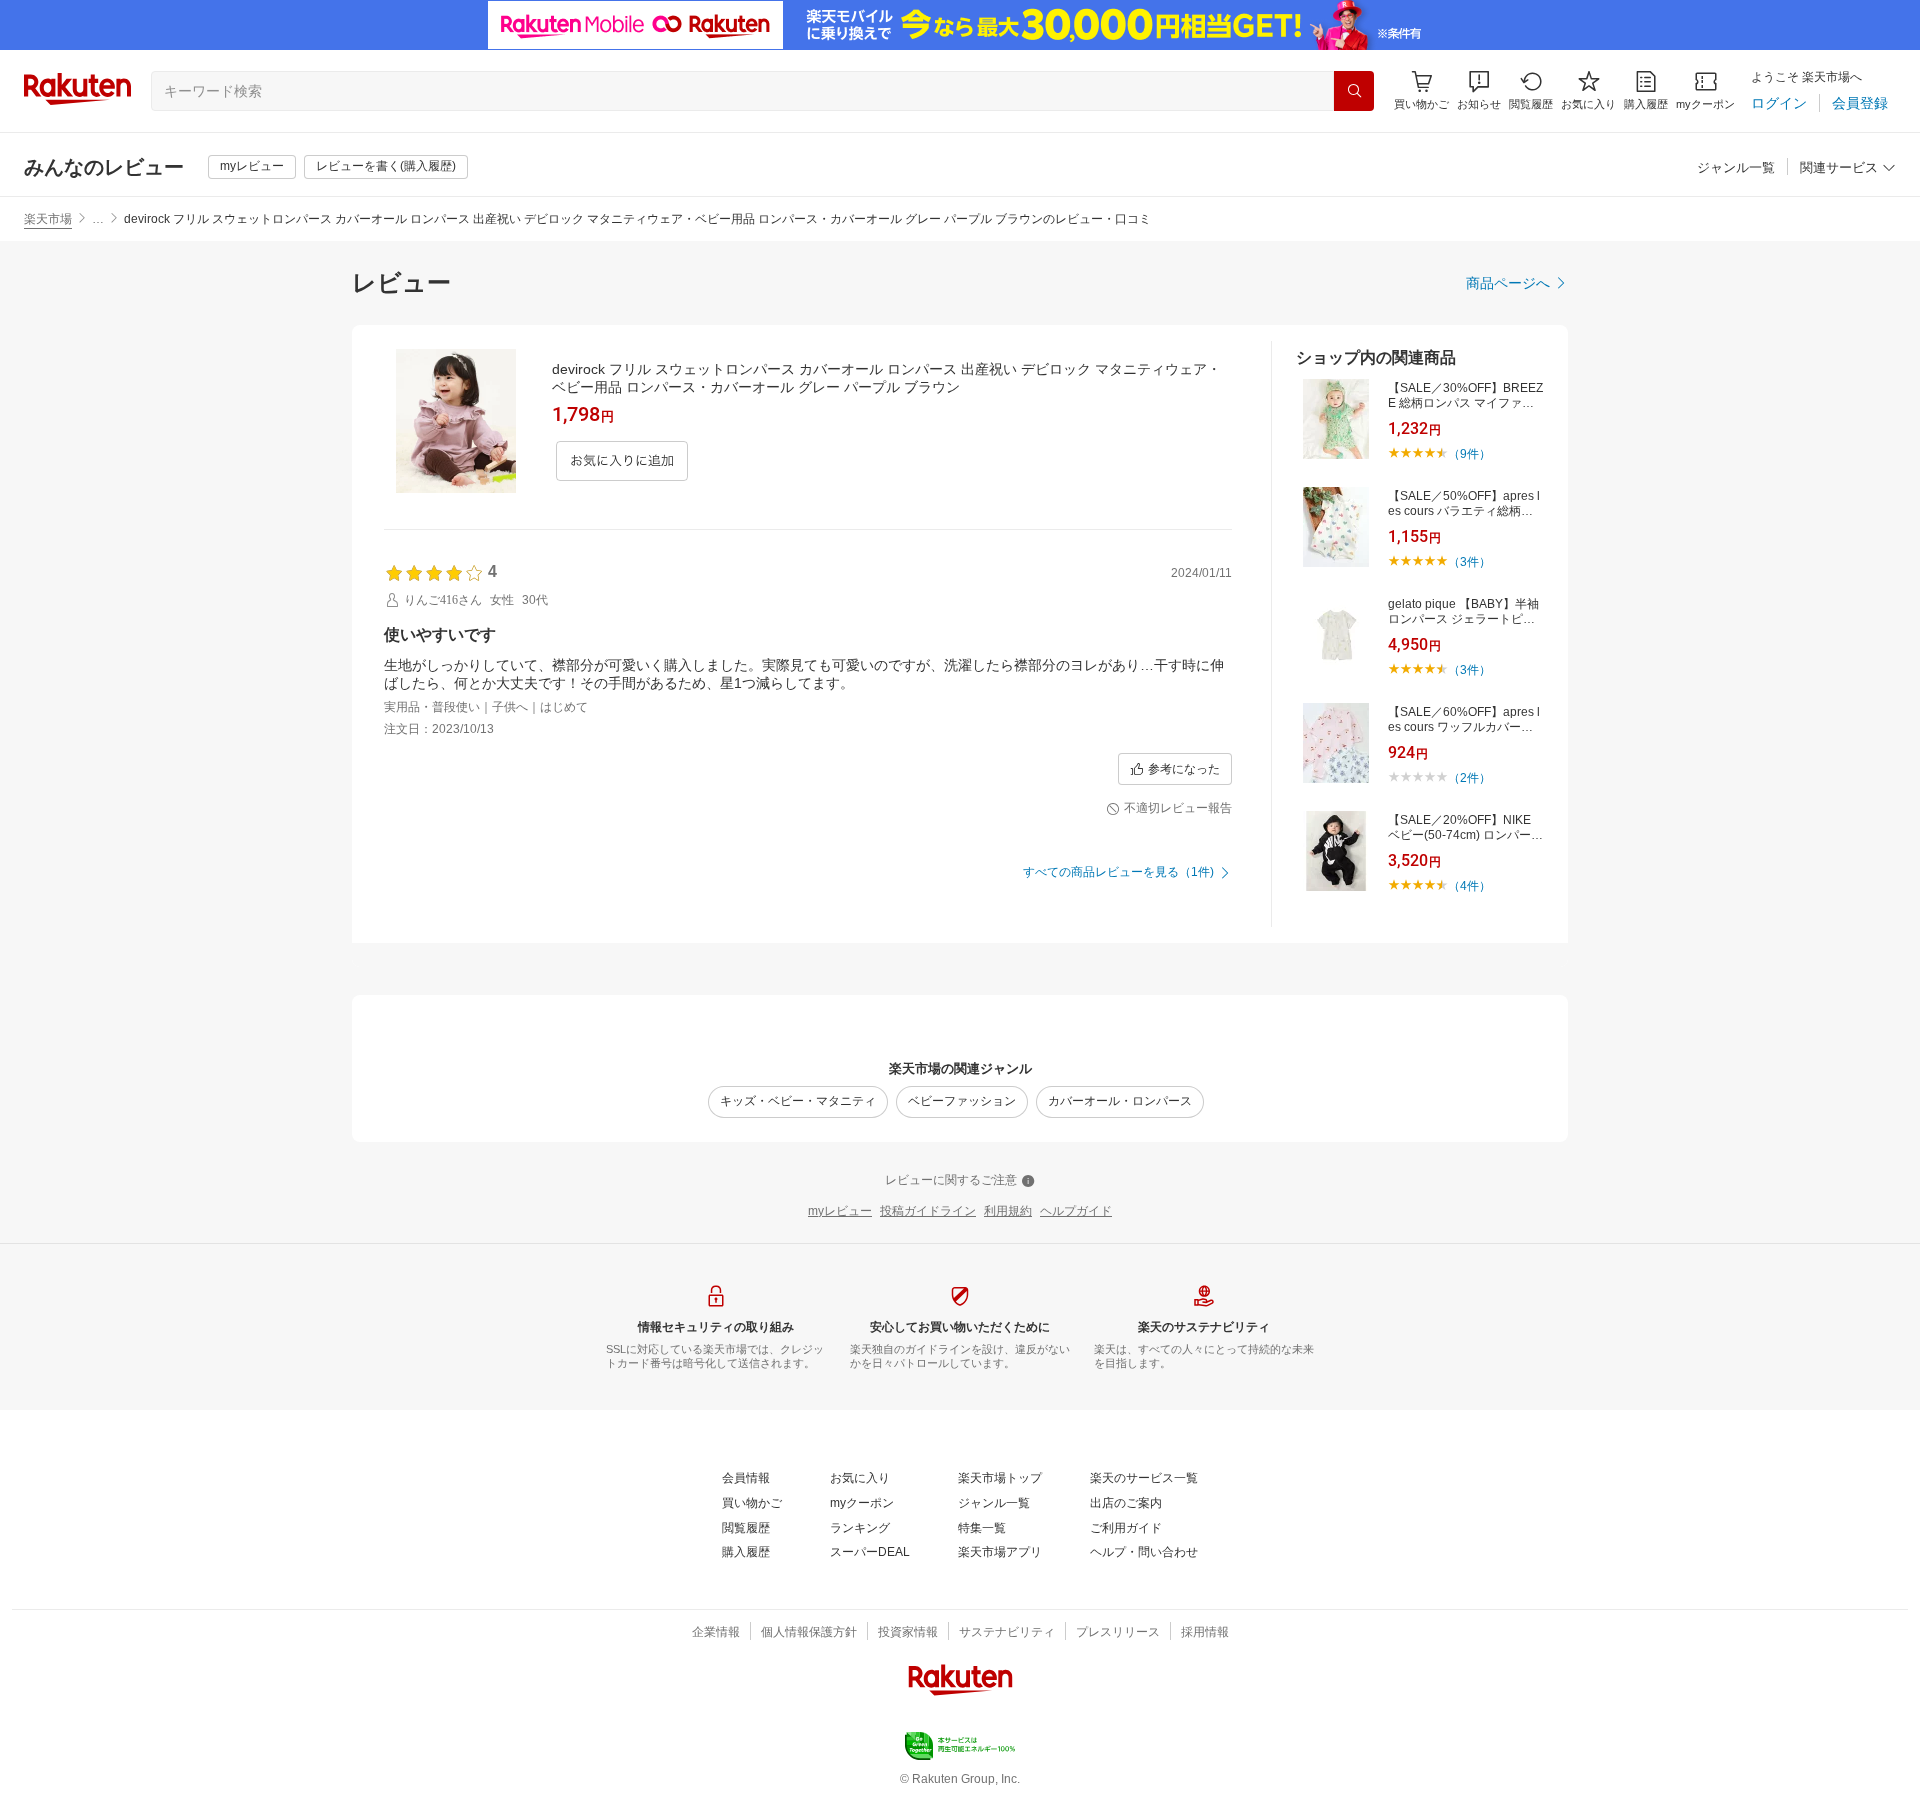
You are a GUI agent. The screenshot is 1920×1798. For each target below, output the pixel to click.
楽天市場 (48, 219)
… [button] (98, 219)
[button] (1479, 90)
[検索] (1354, 91)
